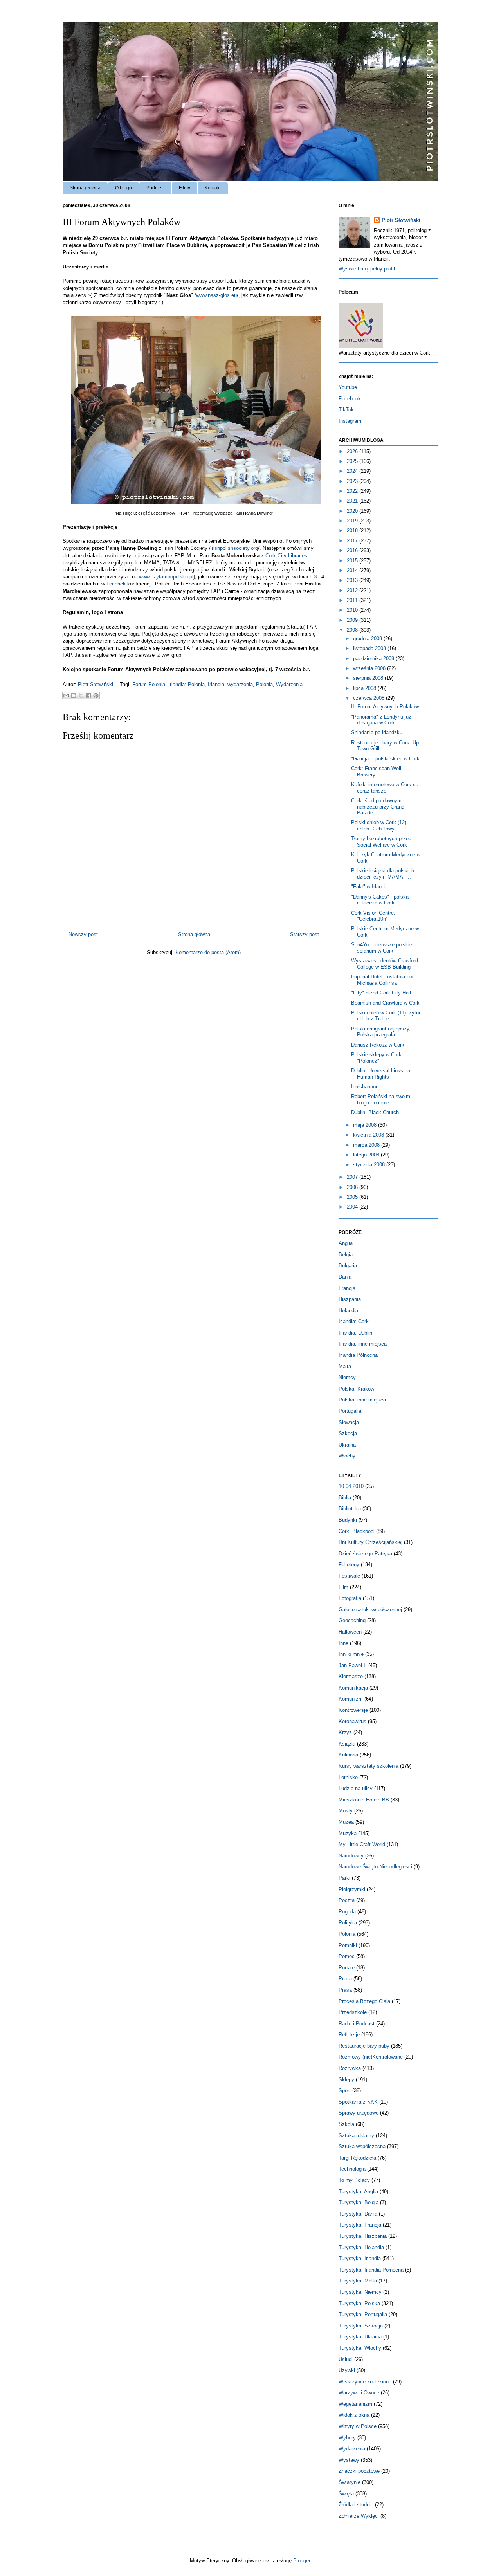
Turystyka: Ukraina (360, 2337)
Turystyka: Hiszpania (363, 2236)
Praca (345, 1979)
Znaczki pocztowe (359, 2471)
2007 (353, 1177)
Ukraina (347, 1445)
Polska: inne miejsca (362, 1400)
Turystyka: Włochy (360, 2348)
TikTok (346, 410)
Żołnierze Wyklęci (359, 2516)
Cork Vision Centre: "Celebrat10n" (373, 916)
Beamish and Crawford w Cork (385, 1003)
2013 (353, 580)
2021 (353, 501)
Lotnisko (348, 1777)
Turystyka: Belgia (359, 2202)
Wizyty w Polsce (358, 2426)
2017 (353, 541)
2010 (353, 610)
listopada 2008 (370, 648)
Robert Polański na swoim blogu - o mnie (381, 1100)
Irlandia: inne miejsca (363, 1344)
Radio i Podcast (357, 2024)
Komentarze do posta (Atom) (208, 952)
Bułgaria (348, 1265)
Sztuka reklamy (356, 2136)
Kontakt (213, 188)
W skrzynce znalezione (365, 2382)
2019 (353, 521)
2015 (353, 561)
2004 (353, 1207)
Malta (345, 1366)
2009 (353, 620)
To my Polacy (354, 2180)
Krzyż (345, 1732)
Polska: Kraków (356, 1389)
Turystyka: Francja (360, 2225)
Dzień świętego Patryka (365, 1554)
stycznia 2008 (370, 1165)
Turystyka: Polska (359, 2303)
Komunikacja (353, 1688)
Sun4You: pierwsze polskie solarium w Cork (382, 948)
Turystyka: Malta (358, 2281)
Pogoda (347, 1912)
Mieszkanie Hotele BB (364, 1800)
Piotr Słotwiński (96, 684)
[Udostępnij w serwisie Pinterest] (96, 695)
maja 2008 (366, 1125)
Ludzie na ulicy (356, 1788)
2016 (353, 550)
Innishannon (365, 1087)
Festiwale (349, 1576)
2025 (353, 461)
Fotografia (350, 1598)
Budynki (348, 1520)
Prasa (345, 1990)
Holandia (348, 1311)
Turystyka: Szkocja (361, 2326)
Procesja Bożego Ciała (364, 2001)
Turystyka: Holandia (361, 2247)
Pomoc (347, 1956)
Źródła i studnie (356, 2505)
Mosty (346, 1811)
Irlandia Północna (358, 1355)
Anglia (346, 1243)
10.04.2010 (351, 1486)
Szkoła (346, 2124)
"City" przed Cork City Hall (381, 993)
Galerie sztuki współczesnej (370, 1610)
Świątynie (350, 2482)
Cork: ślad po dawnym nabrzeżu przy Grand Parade (378, 807)
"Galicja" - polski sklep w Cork (385, 759)
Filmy (185, 188)
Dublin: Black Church (375, 1112)
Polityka (348, 1923)
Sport (345, 2091)
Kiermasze (351, 1676)
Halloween (350, 1632)
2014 (353, 570)
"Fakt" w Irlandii (369, 887)
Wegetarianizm (355, 2404)
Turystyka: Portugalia (363, 2314)
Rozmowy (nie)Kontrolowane (371, 2057)
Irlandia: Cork (354, 1321)
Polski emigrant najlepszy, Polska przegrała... (381, 1032)
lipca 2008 (365, 688)
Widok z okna (354, 2415)
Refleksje (349, 2035)
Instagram (350, 421)
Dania (345, 1277)
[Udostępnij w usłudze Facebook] (88, 695)
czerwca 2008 (369, 698)
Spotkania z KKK (358, 2102)
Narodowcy (351, 1856)
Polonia (264, 684)
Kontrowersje (353, 1710)
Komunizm (351, 1699)
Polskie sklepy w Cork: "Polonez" (377, 1058)
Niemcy (347, 1377)
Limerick (117, 584)
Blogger (302, 2561)
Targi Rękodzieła (357, 2158)
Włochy (347, 1456)
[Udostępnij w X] (81, 695)
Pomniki (348, 1945)
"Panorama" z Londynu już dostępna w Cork (381, 720)
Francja (347, 1288)
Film (343, 1587)
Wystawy (349, 2460)
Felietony (349, 1565)
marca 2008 (367, 1145)
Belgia (346, 1255)
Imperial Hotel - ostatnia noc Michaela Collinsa (383, 980)
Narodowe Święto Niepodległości (375, 1867)
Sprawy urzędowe (359, 2113)
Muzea (346, 1822)
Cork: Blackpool (357, 1531)
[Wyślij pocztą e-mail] (66, 695)
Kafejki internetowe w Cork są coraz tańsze (385, 788)
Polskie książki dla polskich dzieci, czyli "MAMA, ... (383, 874)
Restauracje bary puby (364, 2046)
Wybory (347, 2438)
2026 (353, 451)
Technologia (352, 2169)
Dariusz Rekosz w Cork (378, 1045)
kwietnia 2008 (369, 1135)
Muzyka (348, 1833)
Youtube (348, 387)
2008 (353, 630)
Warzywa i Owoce (359, 2393)
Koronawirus (352, 1721)
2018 (353, 531)
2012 (353, 590)
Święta (346, 2494)
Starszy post (305, 934)
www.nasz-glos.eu (216, 295)
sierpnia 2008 (369, 678)
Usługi (346, 2359)
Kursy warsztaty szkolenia (369, 1766)
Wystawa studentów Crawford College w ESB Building (385, 964)
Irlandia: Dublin (355, 1333)
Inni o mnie (351, 1654)
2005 (353, 1197)
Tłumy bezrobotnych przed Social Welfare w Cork (381, 842)
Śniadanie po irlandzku (377, 732)
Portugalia (350, 1411)
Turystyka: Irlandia (360, 2258)
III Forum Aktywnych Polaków (385, 707)
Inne (343, 1643)
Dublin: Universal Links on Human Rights (381, 1074)
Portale (347, 1968)
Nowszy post (83, 934)
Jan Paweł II (353, 1665)
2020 (353, 511)
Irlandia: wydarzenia (230, 684)
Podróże (155, 188)
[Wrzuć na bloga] (74, 695)
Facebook (350, 399)
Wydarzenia (289, 684)
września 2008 (370, 668)
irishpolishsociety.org (234, 548)
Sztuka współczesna (362, 2146)
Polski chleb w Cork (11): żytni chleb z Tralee (386, 1016)
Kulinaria (348, 1755)
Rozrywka (350, 2068)
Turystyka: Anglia (358, 2191)
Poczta (347, 1900)
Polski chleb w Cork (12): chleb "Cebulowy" (379, 826)
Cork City (286, 556)
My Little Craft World (362, 1844)
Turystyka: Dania (358, 2214)
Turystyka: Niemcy (360, 2292)
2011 (353, 600)
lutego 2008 (367, 1155)
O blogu (123, 188)
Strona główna (85, 188)
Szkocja (348, 1433)
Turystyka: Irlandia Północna (371, 2270)
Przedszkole (353, 2012)
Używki (347, 2370)
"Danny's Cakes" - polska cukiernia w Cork (380, 900)
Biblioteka (350, 1509)
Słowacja (349, 1422)
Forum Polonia (149, 684)
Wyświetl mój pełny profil (367, 269)
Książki (347, 1744)
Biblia (345, 1498)
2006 (353, 1187)
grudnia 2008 (368, 639)
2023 (353, 481)
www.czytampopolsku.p (166, 577)
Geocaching (352, 1620)
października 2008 (374, 658)
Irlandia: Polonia (187, 684)
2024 (353, 471)
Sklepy (346, 2080)
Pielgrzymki (352, 1889)
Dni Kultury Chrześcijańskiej (370, 1542)
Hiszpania (350, 1299)
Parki (344, 1878)
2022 (353, 491)
